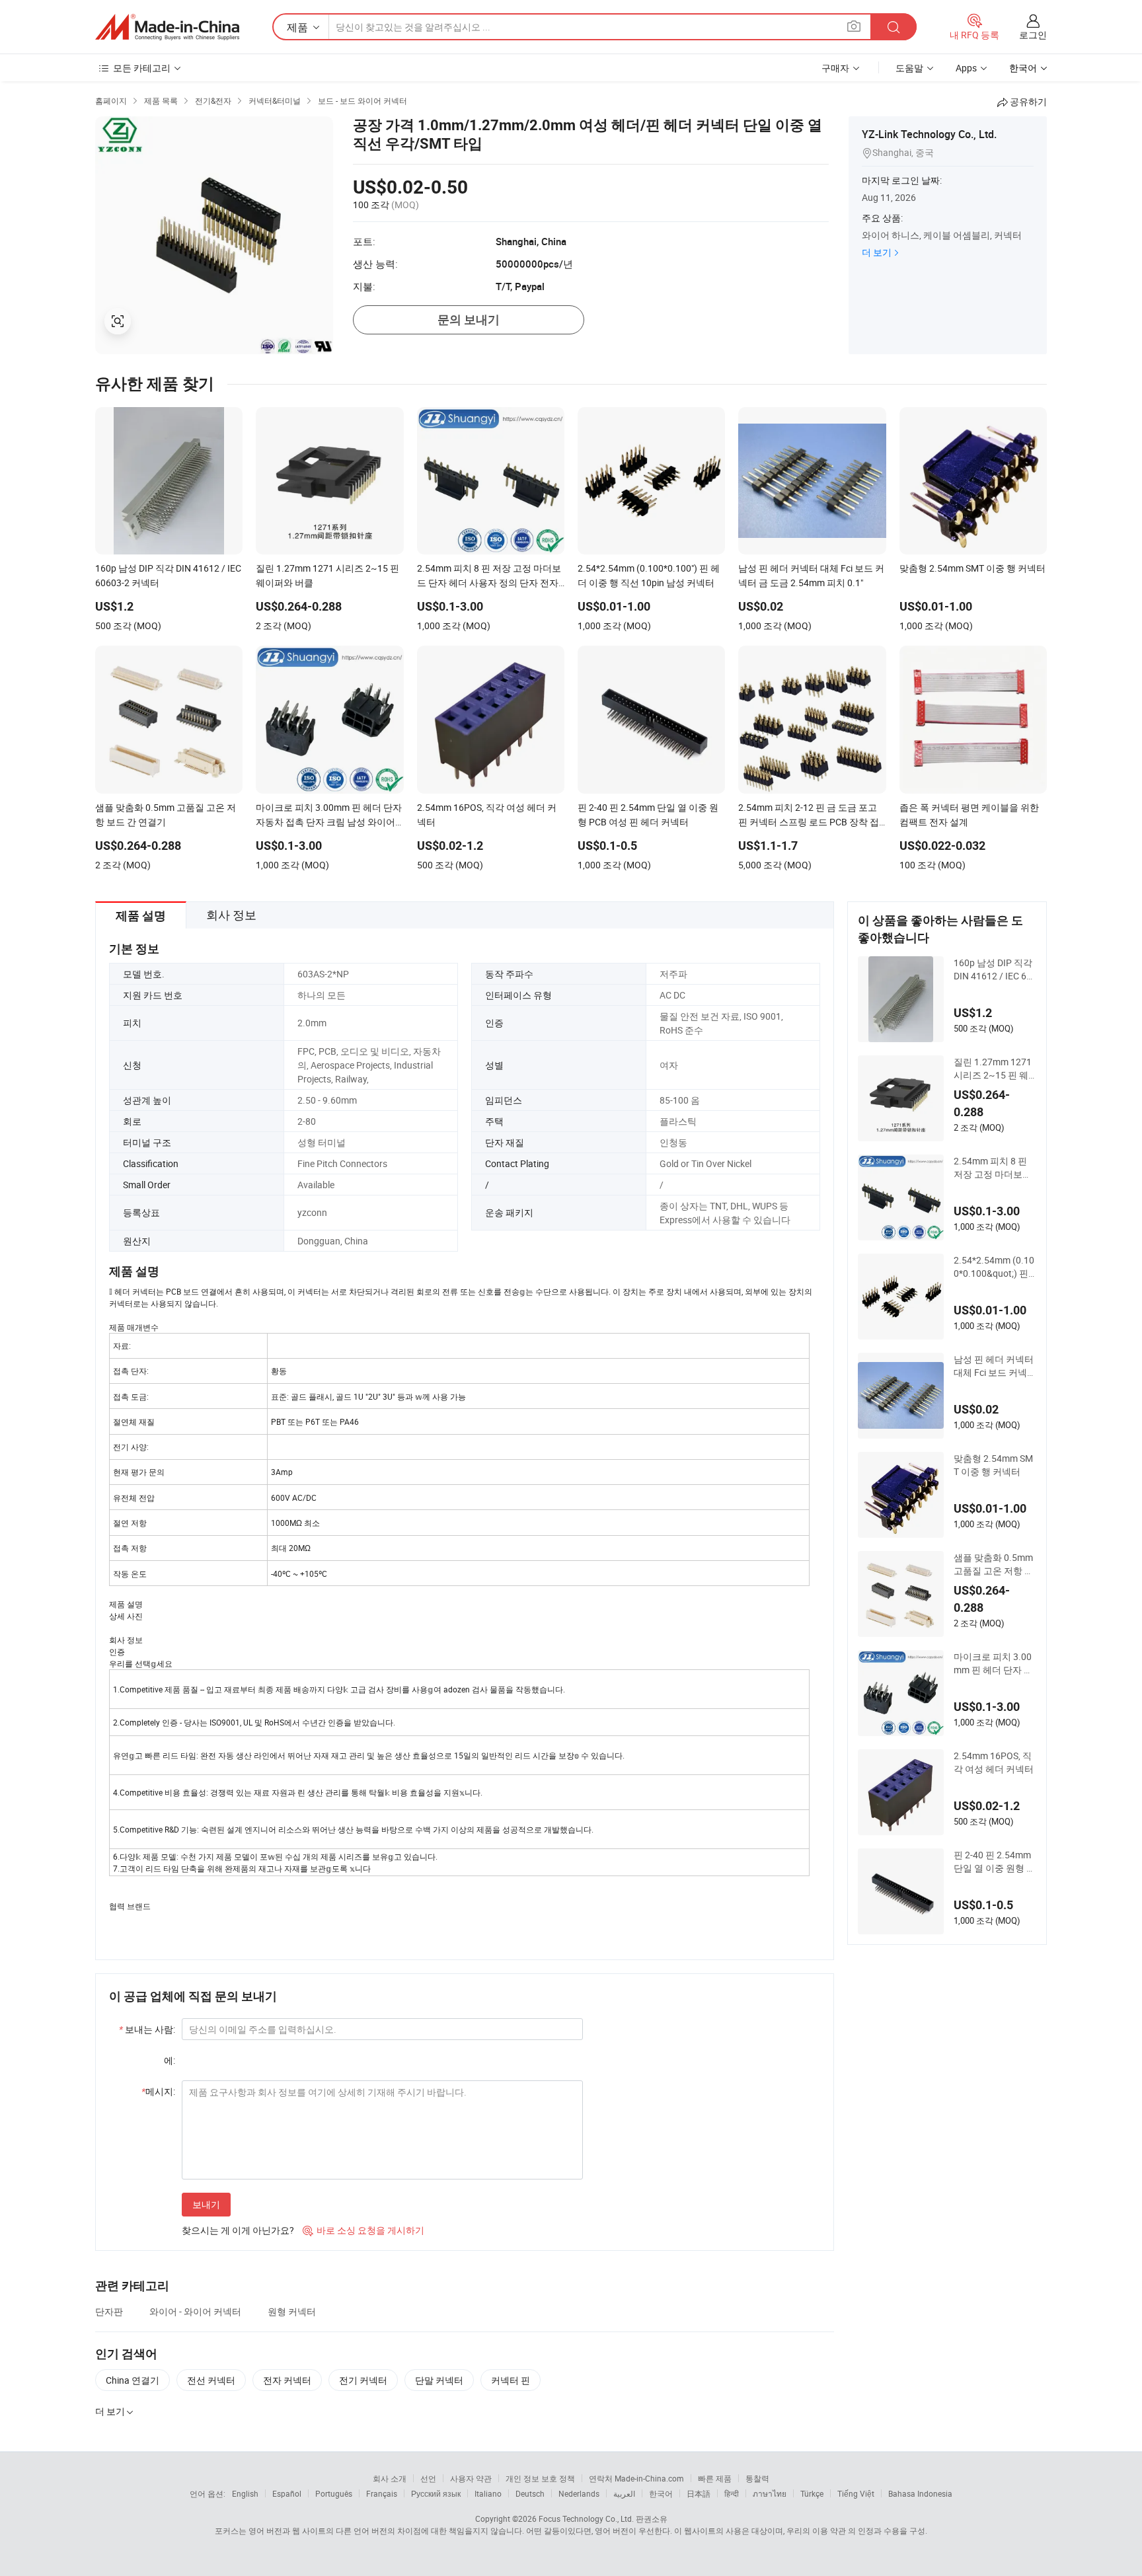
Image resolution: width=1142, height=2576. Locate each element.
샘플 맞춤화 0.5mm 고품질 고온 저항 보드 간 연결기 (994, 1564)
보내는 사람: (147, 2029)
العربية (624, 2493)
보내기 (206, 2204)
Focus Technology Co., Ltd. (586, 2519)
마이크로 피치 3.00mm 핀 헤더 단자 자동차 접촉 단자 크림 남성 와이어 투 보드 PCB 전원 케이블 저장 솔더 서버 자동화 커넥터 (994, 1663)
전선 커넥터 (211, 2380)
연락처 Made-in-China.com (636, 2478)
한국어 (661, 2493)
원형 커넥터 (292, 2311)
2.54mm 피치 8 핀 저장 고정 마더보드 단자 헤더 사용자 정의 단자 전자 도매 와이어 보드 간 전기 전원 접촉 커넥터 (995, 1168)
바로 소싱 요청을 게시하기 (363, 2230)
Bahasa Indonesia (920, 2493)
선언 (428, 2478)
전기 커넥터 (363, 2380)
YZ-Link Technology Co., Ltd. (929, 134)
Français (382, 2493)
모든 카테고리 (142, 68)
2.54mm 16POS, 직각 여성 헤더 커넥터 (994, 1762)
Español (287, 2493)
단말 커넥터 (439, 2380)
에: (170, 2060)
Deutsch (530, 2493)
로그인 (1033, 35)
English (245, 2493)
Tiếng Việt (856, 2493)
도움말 (909, 68)
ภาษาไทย (770, 2493)
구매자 (835, 68)
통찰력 (757, 2478)
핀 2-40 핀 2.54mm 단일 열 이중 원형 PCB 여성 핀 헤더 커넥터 (993, 1862)
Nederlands (579, 2493)
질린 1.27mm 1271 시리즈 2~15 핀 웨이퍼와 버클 (993, 1069)
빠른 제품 (715, 2478)
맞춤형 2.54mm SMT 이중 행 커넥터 (993, 1465)
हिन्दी (732, 2493)
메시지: (158, 2091)
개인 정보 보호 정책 (540, 2478)
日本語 (699, 2493)
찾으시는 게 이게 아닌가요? (238, 2230)
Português (334, 2493)
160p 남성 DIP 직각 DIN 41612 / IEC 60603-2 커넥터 (993, 969)
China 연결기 (133, 2380)
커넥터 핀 (511, 2380)
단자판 (109, 2311)
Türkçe (812, 2493)
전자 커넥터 (287, 2380)
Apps (966, 68)
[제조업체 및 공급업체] (167, 27)
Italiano (488, 2493)
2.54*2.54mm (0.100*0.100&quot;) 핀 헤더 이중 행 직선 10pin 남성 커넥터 (994, 1267)
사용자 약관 (471, 2478)
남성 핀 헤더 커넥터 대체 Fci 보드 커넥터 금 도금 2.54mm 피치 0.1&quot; (995, 1366)
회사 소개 (390, 2478)
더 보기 (877, 252)
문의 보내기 (469, 320)
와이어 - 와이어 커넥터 (195, 2311)
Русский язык (436, 2493)
